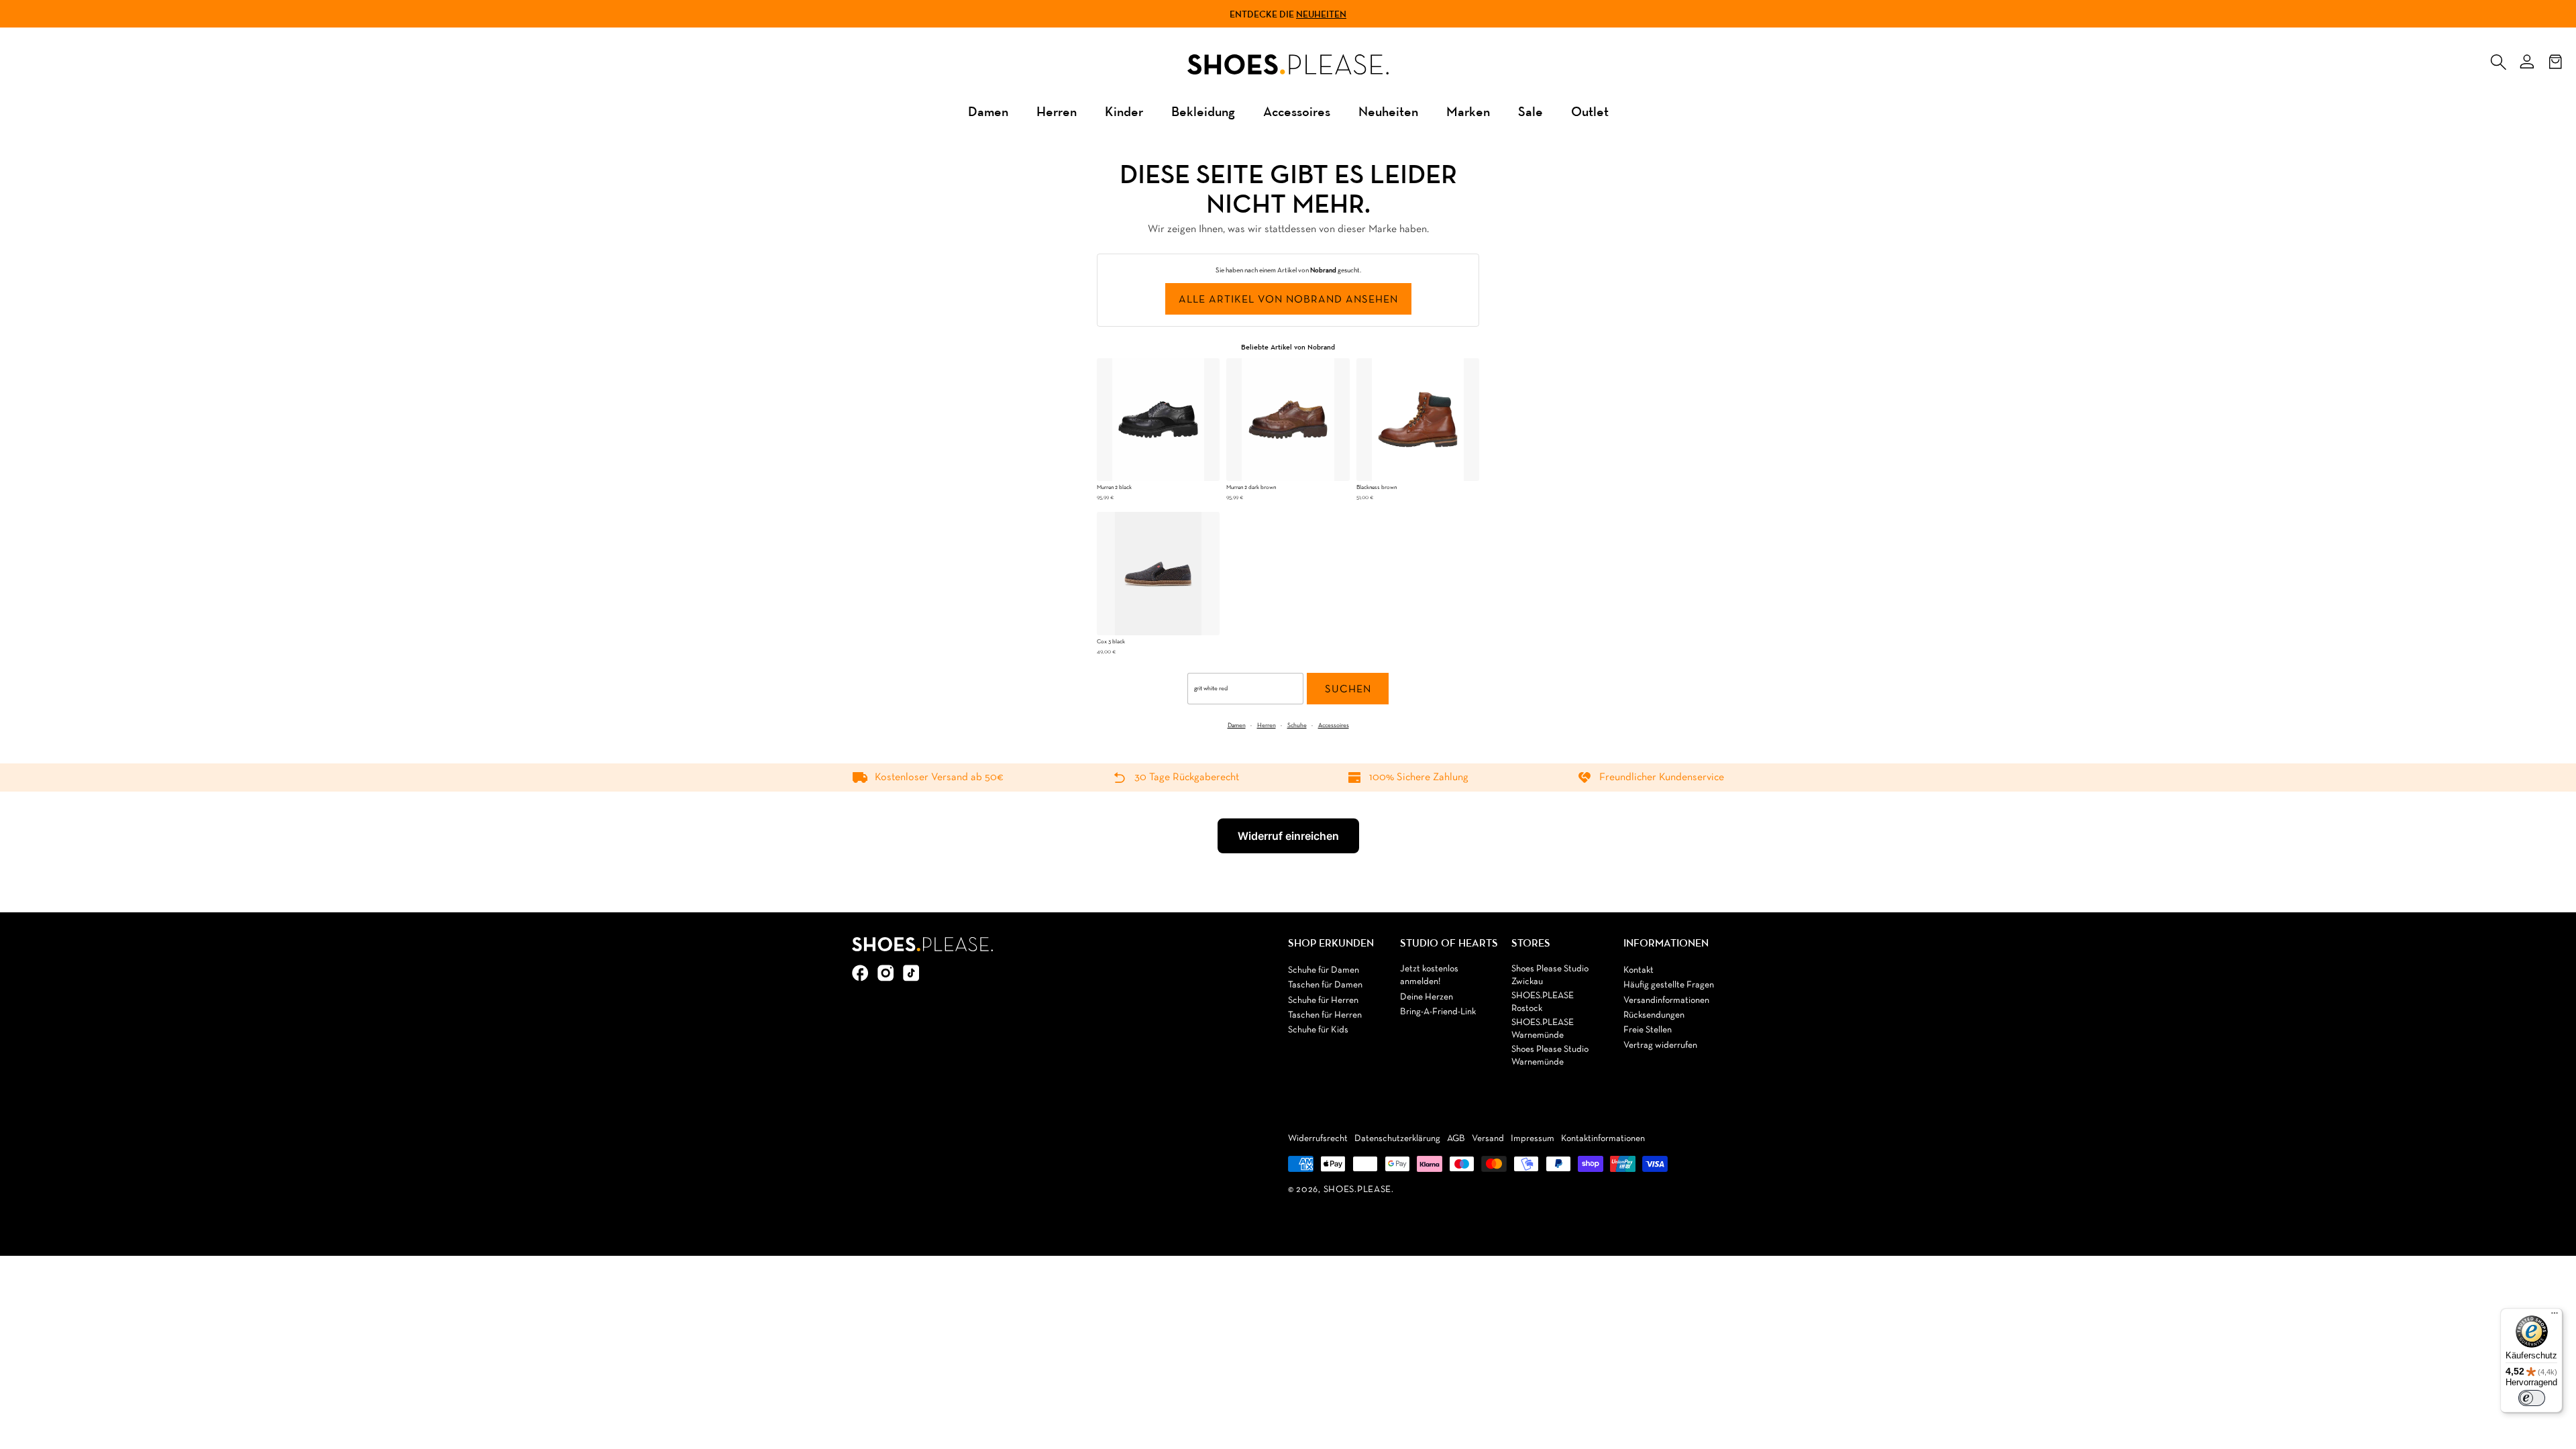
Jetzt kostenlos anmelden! (1429, 976)
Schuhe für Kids (1318, 1030)
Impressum (1533, 1139)
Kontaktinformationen (1603, 1139)
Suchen (1348, 690)
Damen (988, 111)
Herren (1057, 111)
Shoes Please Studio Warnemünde (1550, 1056)
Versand (1488, 1139)
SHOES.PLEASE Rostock (1543, 1003)
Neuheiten (1321, 14)
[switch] (2532, 1398)
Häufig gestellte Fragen (1669, 985)
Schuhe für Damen (1324, 970)
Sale (1531, 111)
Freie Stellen (1648, 1030)
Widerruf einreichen (1288, 836)
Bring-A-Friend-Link (1438, 1012)
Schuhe (1297, 726)
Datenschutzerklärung (1397, 1139)
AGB (1456, 1139)
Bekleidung (1203, 111)
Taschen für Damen (1325, 985)
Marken (1468, 111)
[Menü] (2555, 1316)
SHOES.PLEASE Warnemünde (1543, 1029)
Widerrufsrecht (1318, 1139)
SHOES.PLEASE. (1359, 1190)
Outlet (1590, 111)
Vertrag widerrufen (1660, 1045)
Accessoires (1297, 111)
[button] (2498, 59)
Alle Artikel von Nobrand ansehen (1288, 300)
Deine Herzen (1427, 997)
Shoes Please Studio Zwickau (1550, 976)
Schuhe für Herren (1323, 1001)
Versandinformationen (1666, 1001)
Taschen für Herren (1325, 1015)
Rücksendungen (1654, 1015)
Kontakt (1639, 970)
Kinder (1124, 111)
